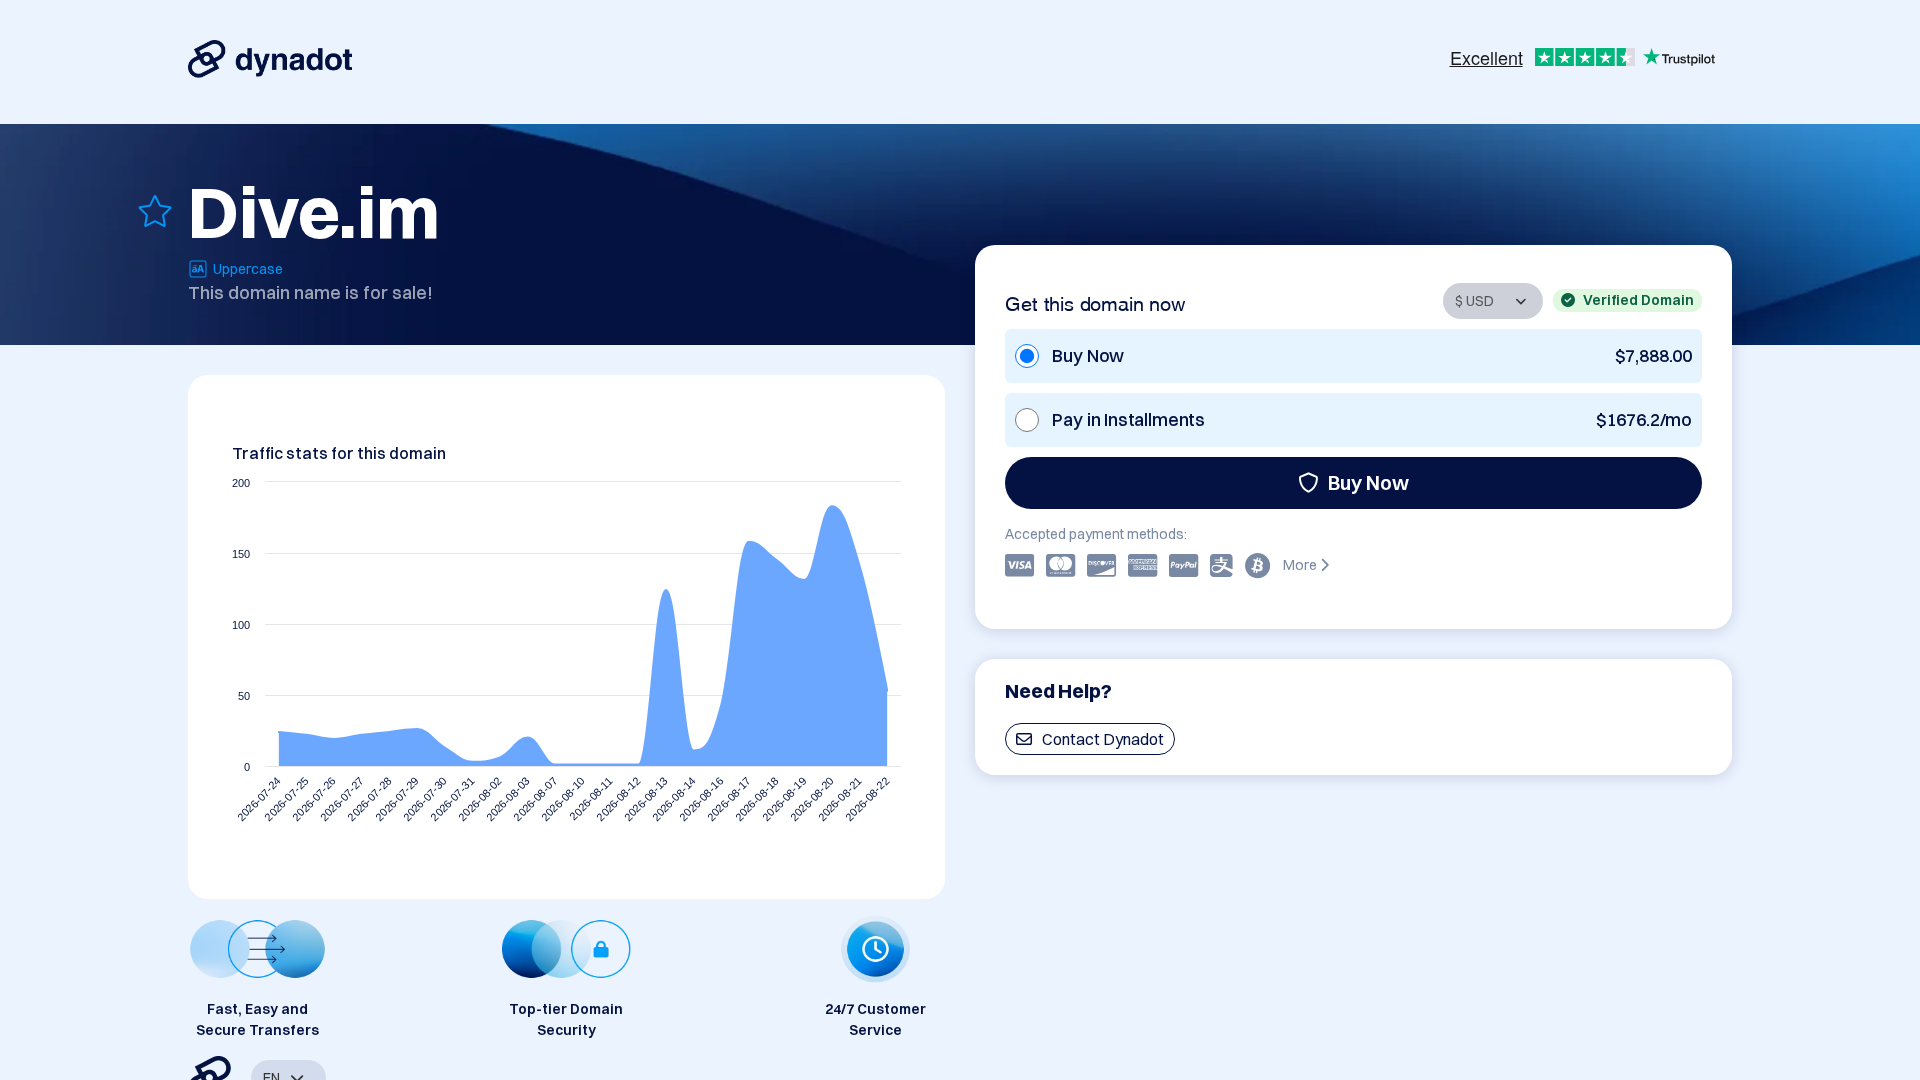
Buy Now (1368, 482)
